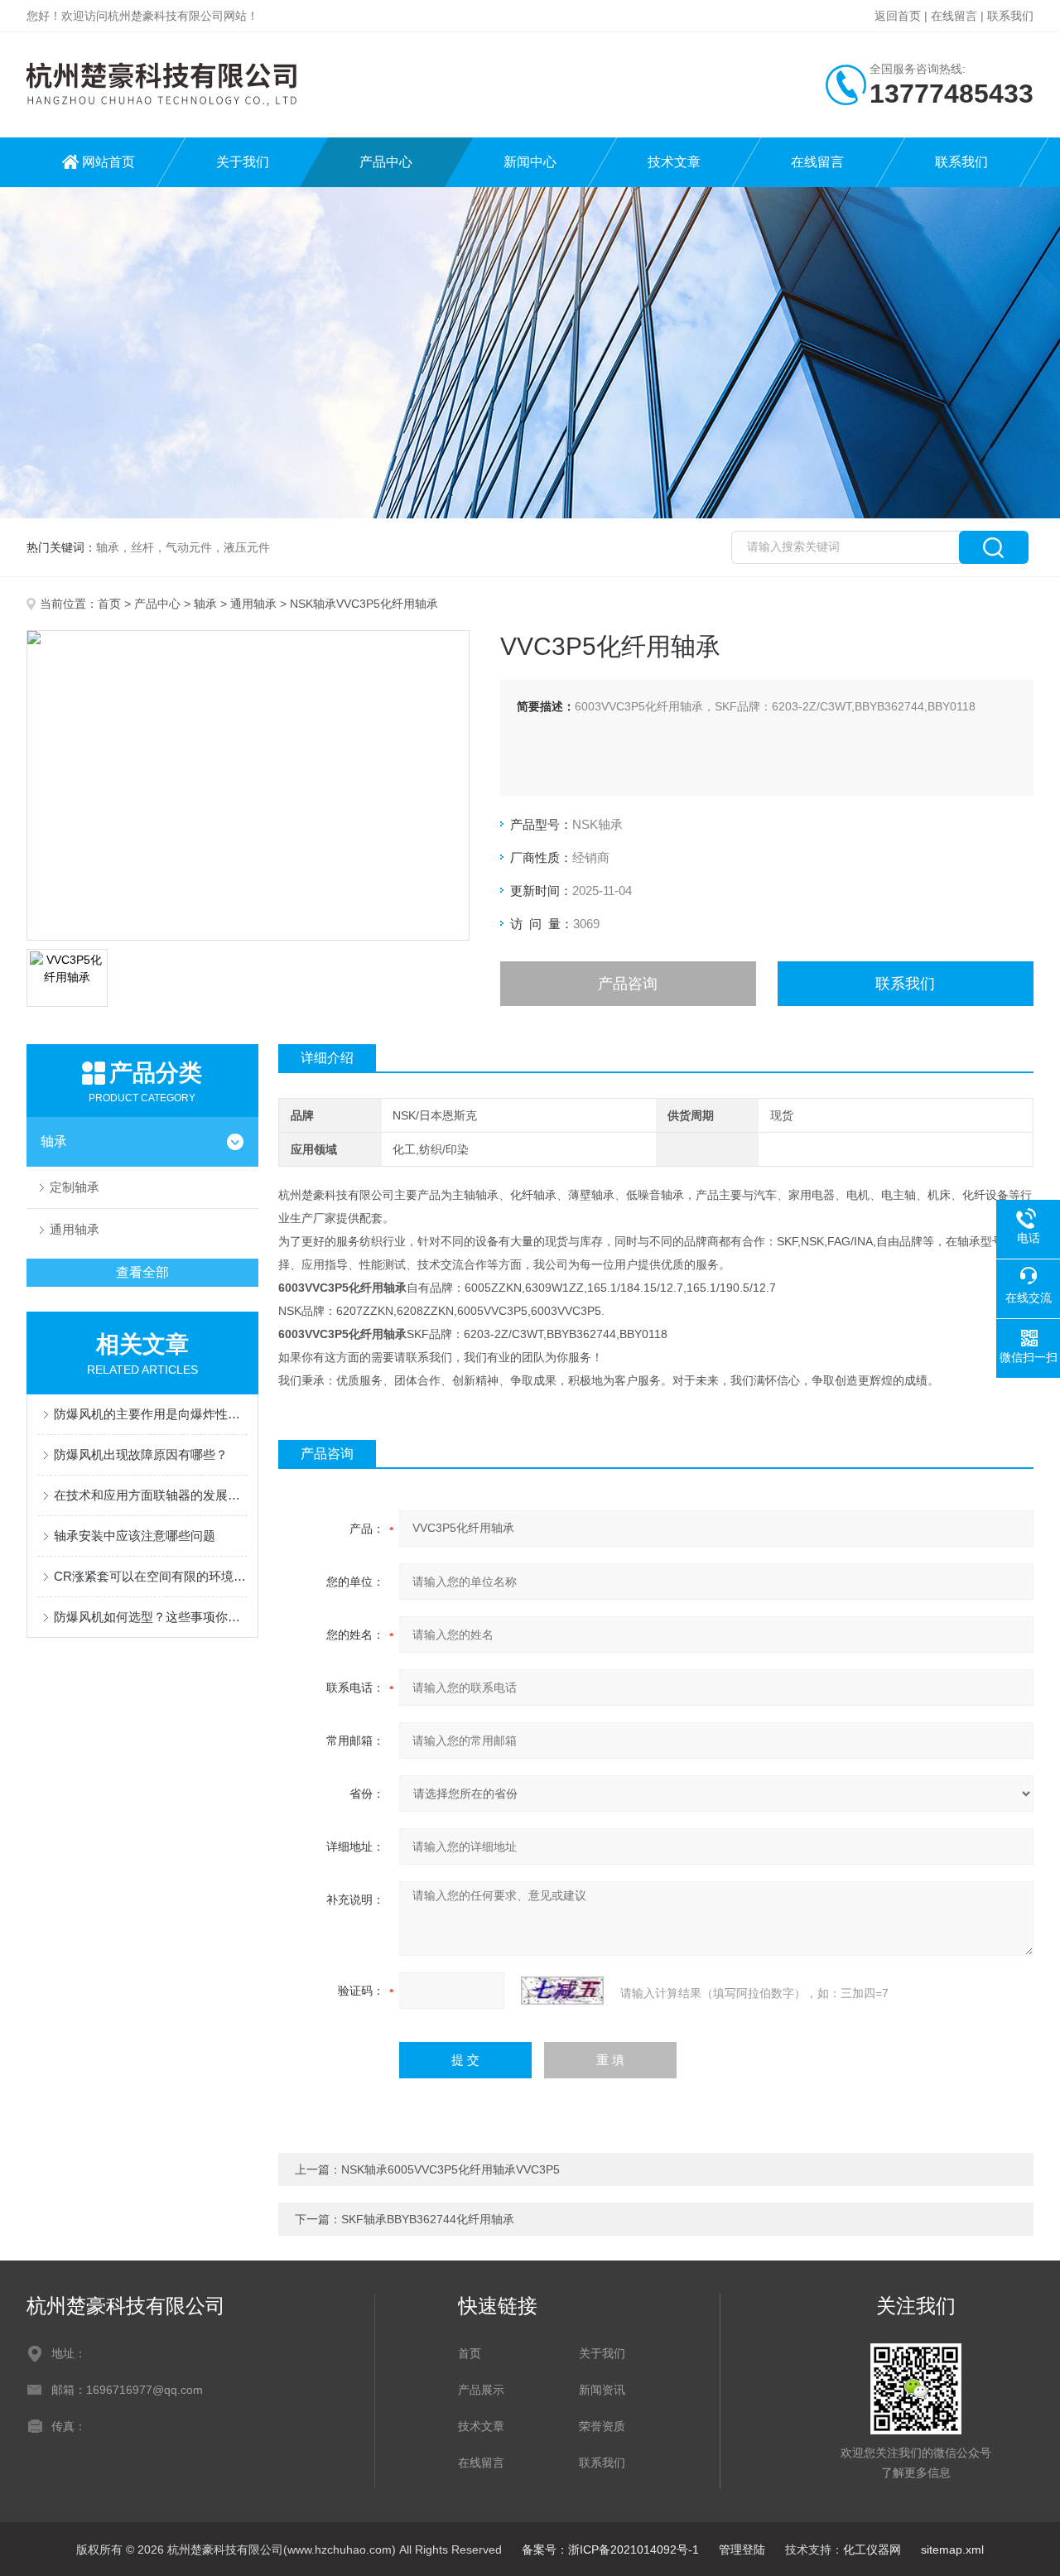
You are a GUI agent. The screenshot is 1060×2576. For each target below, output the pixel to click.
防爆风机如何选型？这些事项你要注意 (151, 1617)
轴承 (205, 604)
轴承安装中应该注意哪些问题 (135, 1536)
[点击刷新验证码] (562, 1991)
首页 (109, 604)
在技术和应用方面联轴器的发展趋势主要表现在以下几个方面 (151, 1495)
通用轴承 (253, 604)
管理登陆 (742, 2550)
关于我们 (243, 162)
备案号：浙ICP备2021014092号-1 (610, 2550)
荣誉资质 (602, 2426)
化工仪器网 (872, 2550)
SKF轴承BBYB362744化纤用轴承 (428, 2219)
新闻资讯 (602, 2390)
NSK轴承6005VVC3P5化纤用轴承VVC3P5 (450, 2169)
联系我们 (1010, 16)
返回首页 (898, 16)
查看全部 (142, 1272)
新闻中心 (530, 162)
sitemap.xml (952, 2550)
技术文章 (674, 162)
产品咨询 (628, 984)
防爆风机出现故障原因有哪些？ (141, 1454)
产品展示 (481, 2390)
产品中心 (386, 162)
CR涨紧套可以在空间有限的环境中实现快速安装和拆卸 (151, 1576)
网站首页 (108, 162)
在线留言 (954, 16)
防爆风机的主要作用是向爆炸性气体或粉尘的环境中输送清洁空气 (151, 1414)
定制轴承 (75, 1187)
